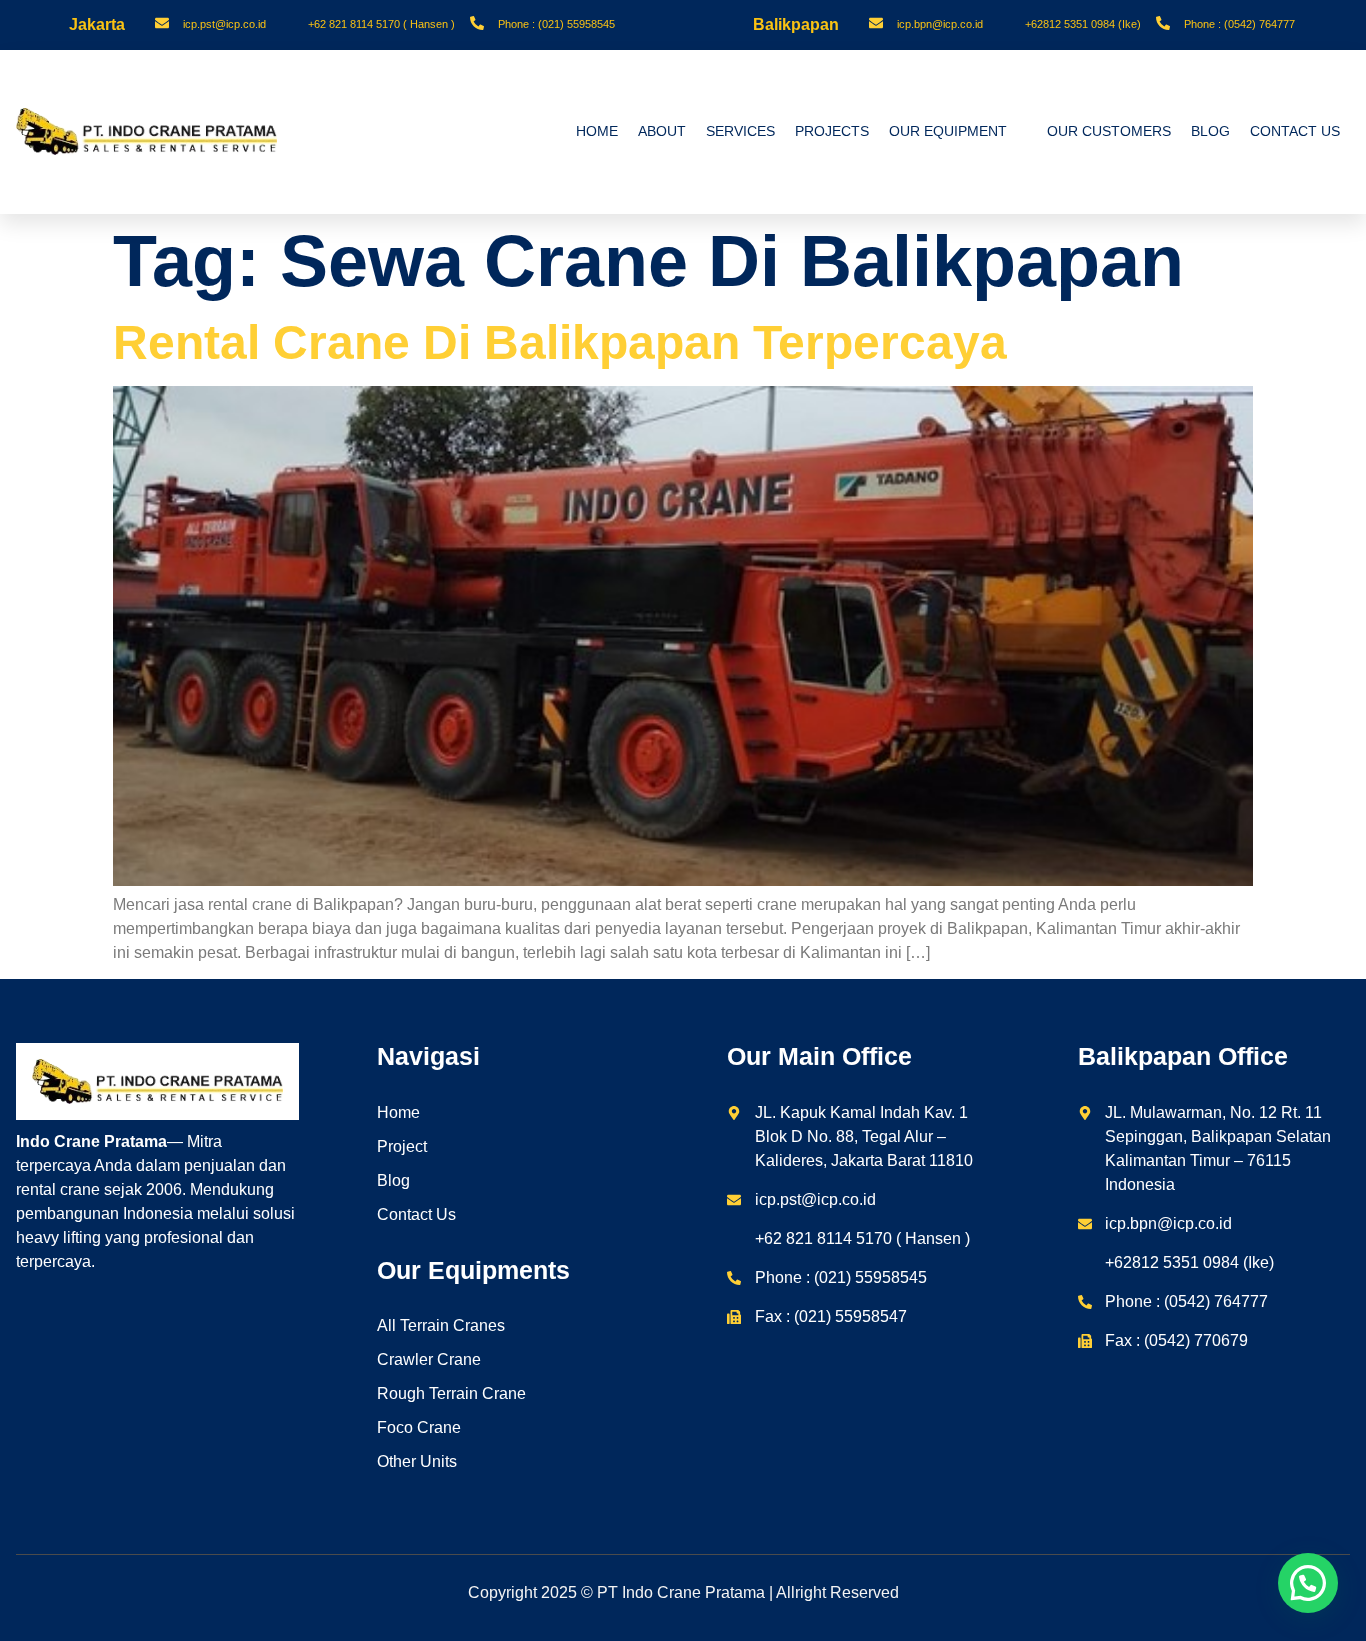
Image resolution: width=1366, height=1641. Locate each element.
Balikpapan (796, 24)
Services (740, 131)
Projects (832, 131)
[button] (1308, 1583)
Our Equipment (948, 131)
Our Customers (1109, 131)
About (662, 131)
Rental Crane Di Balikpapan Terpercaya (560, 342)
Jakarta (97, 24)
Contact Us (1295, 131)
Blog (1210, 131)
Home (597, 131)
